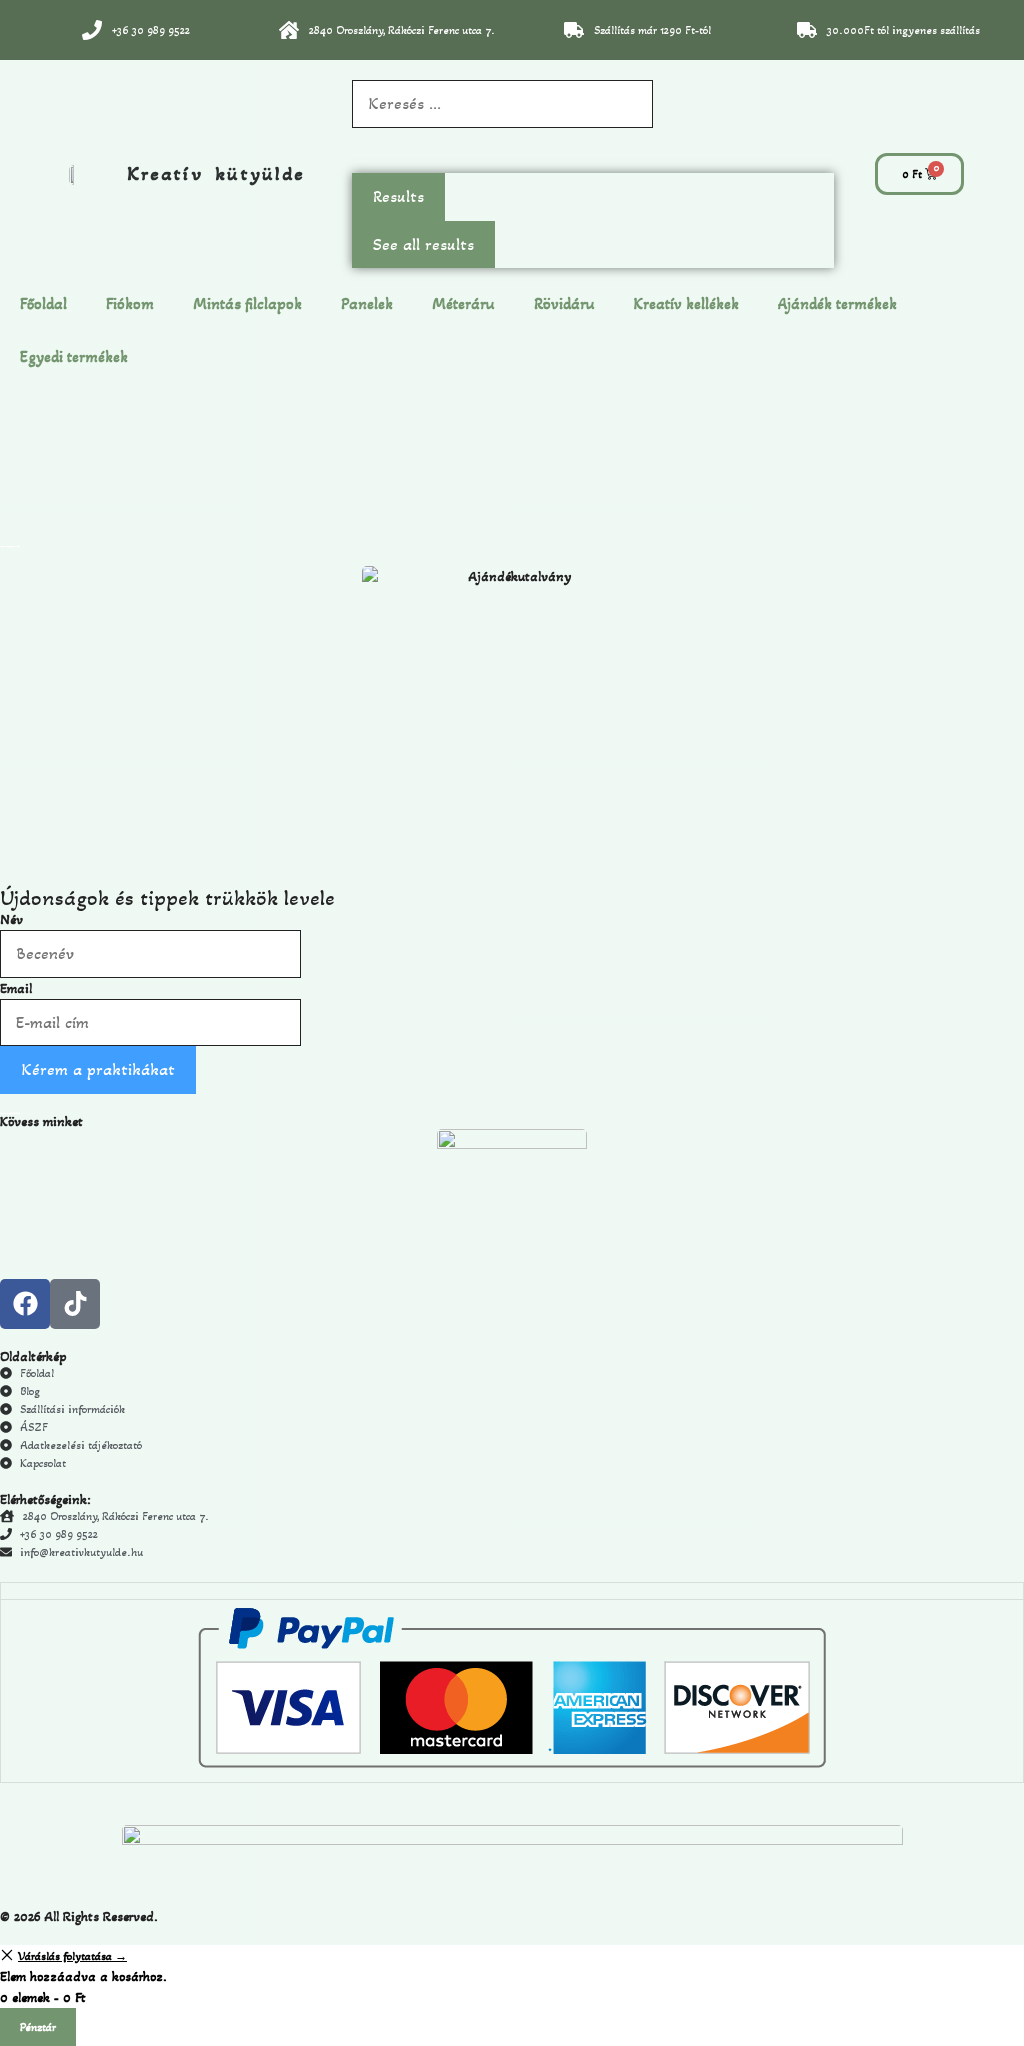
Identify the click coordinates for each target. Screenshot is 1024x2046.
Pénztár (38, 2027)
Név (11, 919)
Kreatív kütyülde (216, 174)
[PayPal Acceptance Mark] (512, 1764)
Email (16, 988)
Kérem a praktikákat (98, 1069)
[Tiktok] (75, 1304)
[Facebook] (25, 1304)
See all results (423, 244)
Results (398, 196)
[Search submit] (362, 151)
